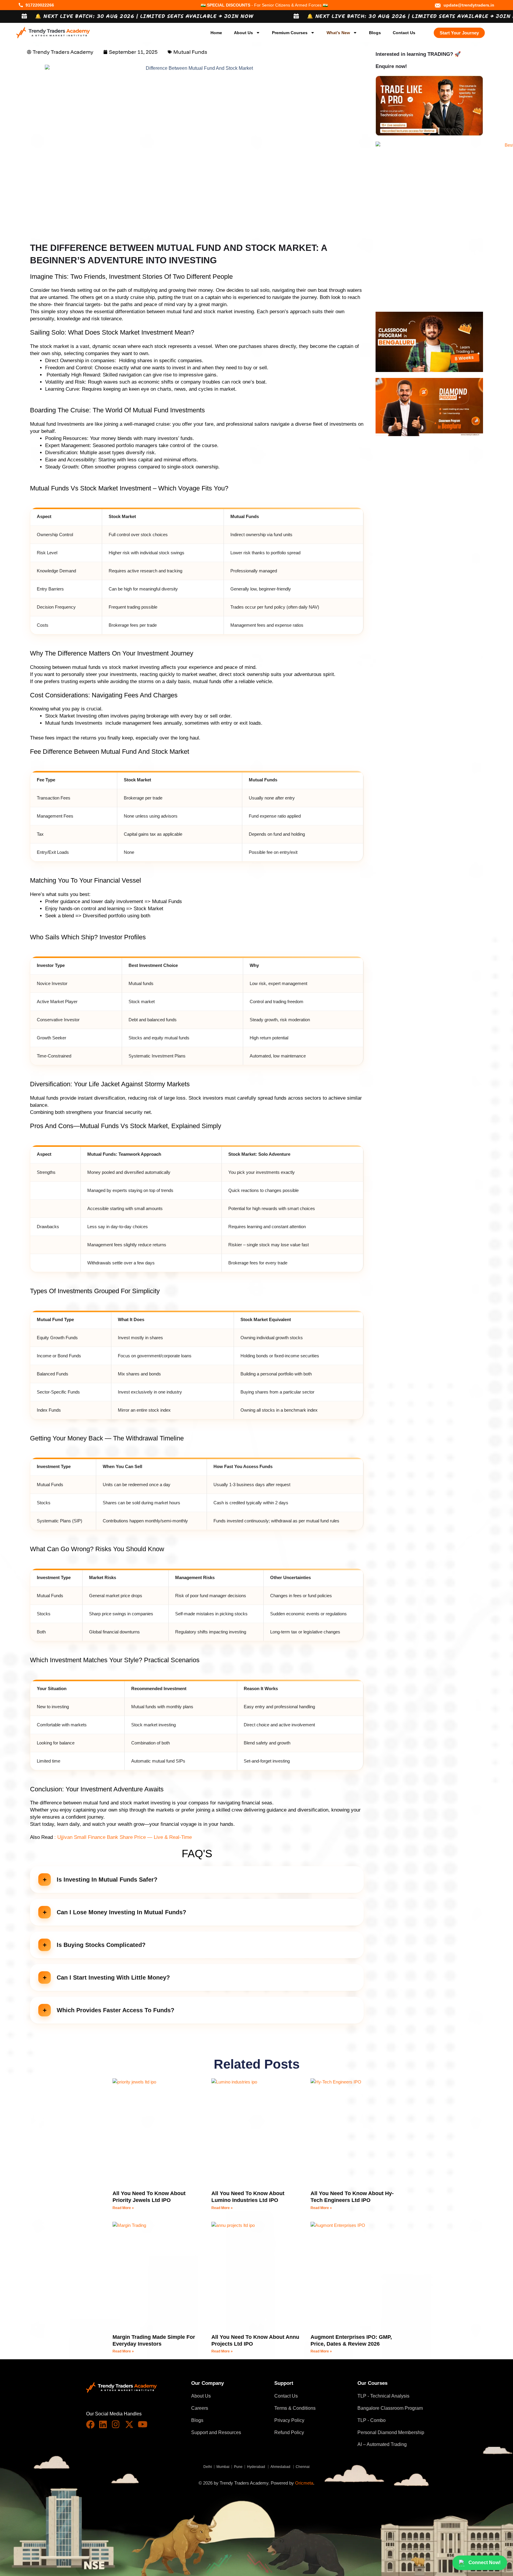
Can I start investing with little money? (113, 1977)
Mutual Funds (190, 52)
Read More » (123, 2208)
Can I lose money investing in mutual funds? (121, 1912)
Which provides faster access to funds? (115, 2010)
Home (216, 33)
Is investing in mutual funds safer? (107, 1880)
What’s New (338, 33)
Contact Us (404, 33)
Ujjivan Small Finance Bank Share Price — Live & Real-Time (125, 1837)
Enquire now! (391, 66)
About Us (243, 33)
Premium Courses (290, 33)
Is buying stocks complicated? (101, 1945)
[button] (197, 1880)
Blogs (375, 33)
